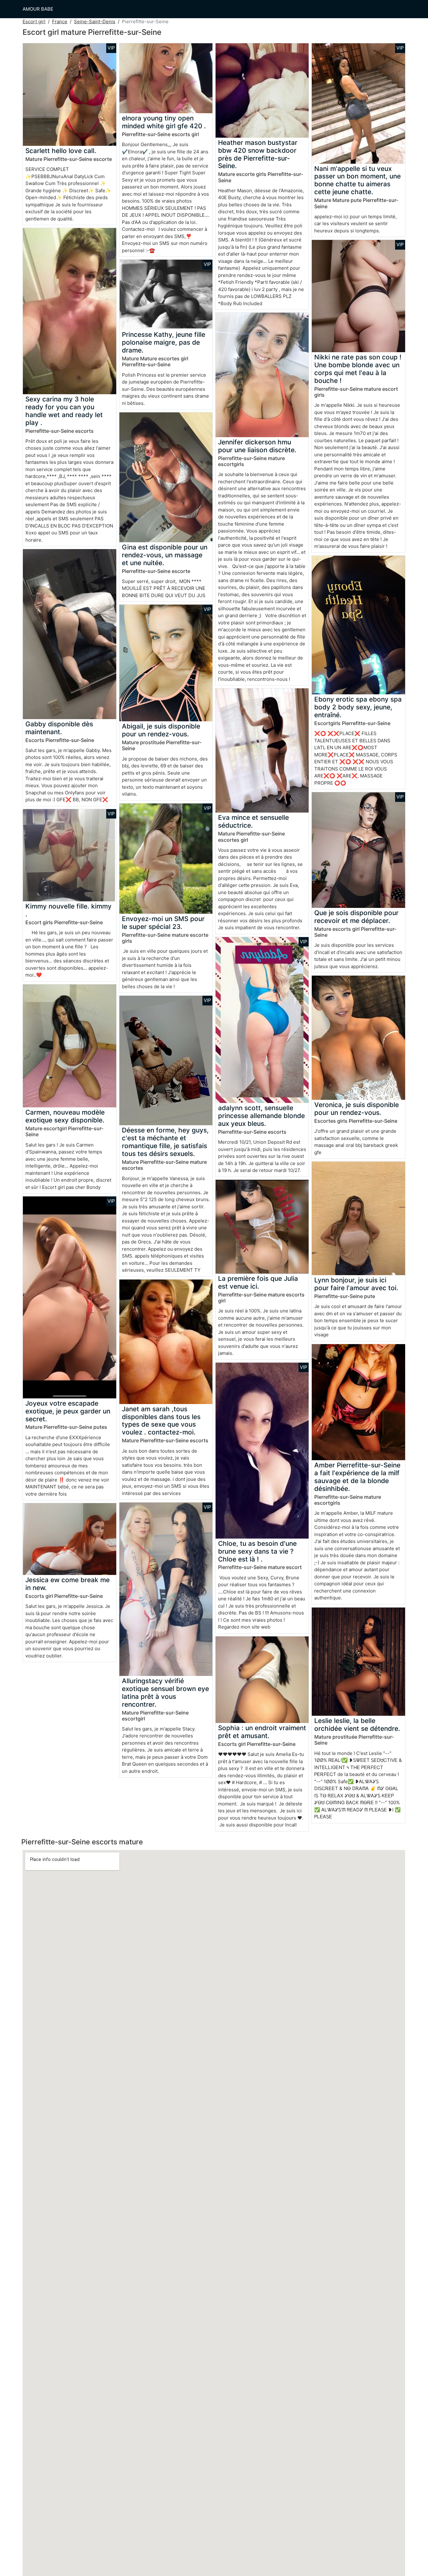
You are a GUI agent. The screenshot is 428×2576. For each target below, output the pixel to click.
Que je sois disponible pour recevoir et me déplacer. (356, 917)
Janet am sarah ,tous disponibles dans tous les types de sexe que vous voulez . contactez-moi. (161, 1421)
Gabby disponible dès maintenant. (59, 728)
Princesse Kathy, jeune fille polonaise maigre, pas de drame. (164, 342)
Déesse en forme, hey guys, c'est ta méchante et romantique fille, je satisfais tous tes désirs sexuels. (165, 1142)
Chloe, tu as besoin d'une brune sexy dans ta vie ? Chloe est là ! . (257, 1551)
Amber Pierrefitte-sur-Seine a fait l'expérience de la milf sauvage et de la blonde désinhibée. (357, 1477)
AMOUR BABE (38, 9)
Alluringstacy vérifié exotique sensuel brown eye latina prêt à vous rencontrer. (165, 1693)
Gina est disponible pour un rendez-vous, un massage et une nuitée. (165, 555)
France (60, 21)
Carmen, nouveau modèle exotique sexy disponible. (65, 1116)
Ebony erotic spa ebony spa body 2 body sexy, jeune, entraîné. (358, 707)
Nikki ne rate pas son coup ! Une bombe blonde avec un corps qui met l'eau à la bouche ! (358, 369)
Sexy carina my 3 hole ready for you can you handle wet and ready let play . (64, 411)
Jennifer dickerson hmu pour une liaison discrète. (257, 446)
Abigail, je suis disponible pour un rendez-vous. (161, 730)
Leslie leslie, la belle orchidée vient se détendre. (357, 1725)
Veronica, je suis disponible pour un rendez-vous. (357, 1109)
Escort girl (34, 21)
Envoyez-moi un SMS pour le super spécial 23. (163, 923)
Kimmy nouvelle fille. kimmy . (68, 910)
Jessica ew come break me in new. (68, 1584)
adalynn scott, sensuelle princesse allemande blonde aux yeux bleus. (261, 1116)
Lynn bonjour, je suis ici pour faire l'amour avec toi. (356, 1284)
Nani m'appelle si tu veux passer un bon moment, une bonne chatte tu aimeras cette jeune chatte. (358, 180)
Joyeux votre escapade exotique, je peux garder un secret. (68, 1411)
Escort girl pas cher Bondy (71, 1187)
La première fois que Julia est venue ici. (258, 1282)
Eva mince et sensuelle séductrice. (253, 821)
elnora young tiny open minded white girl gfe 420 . (164, 122)
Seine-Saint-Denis (95, 21)
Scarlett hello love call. (61, 151)
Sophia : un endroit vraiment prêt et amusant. (262, 1732)
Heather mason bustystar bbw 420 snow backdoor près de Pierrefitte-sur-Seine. (258, 154)
